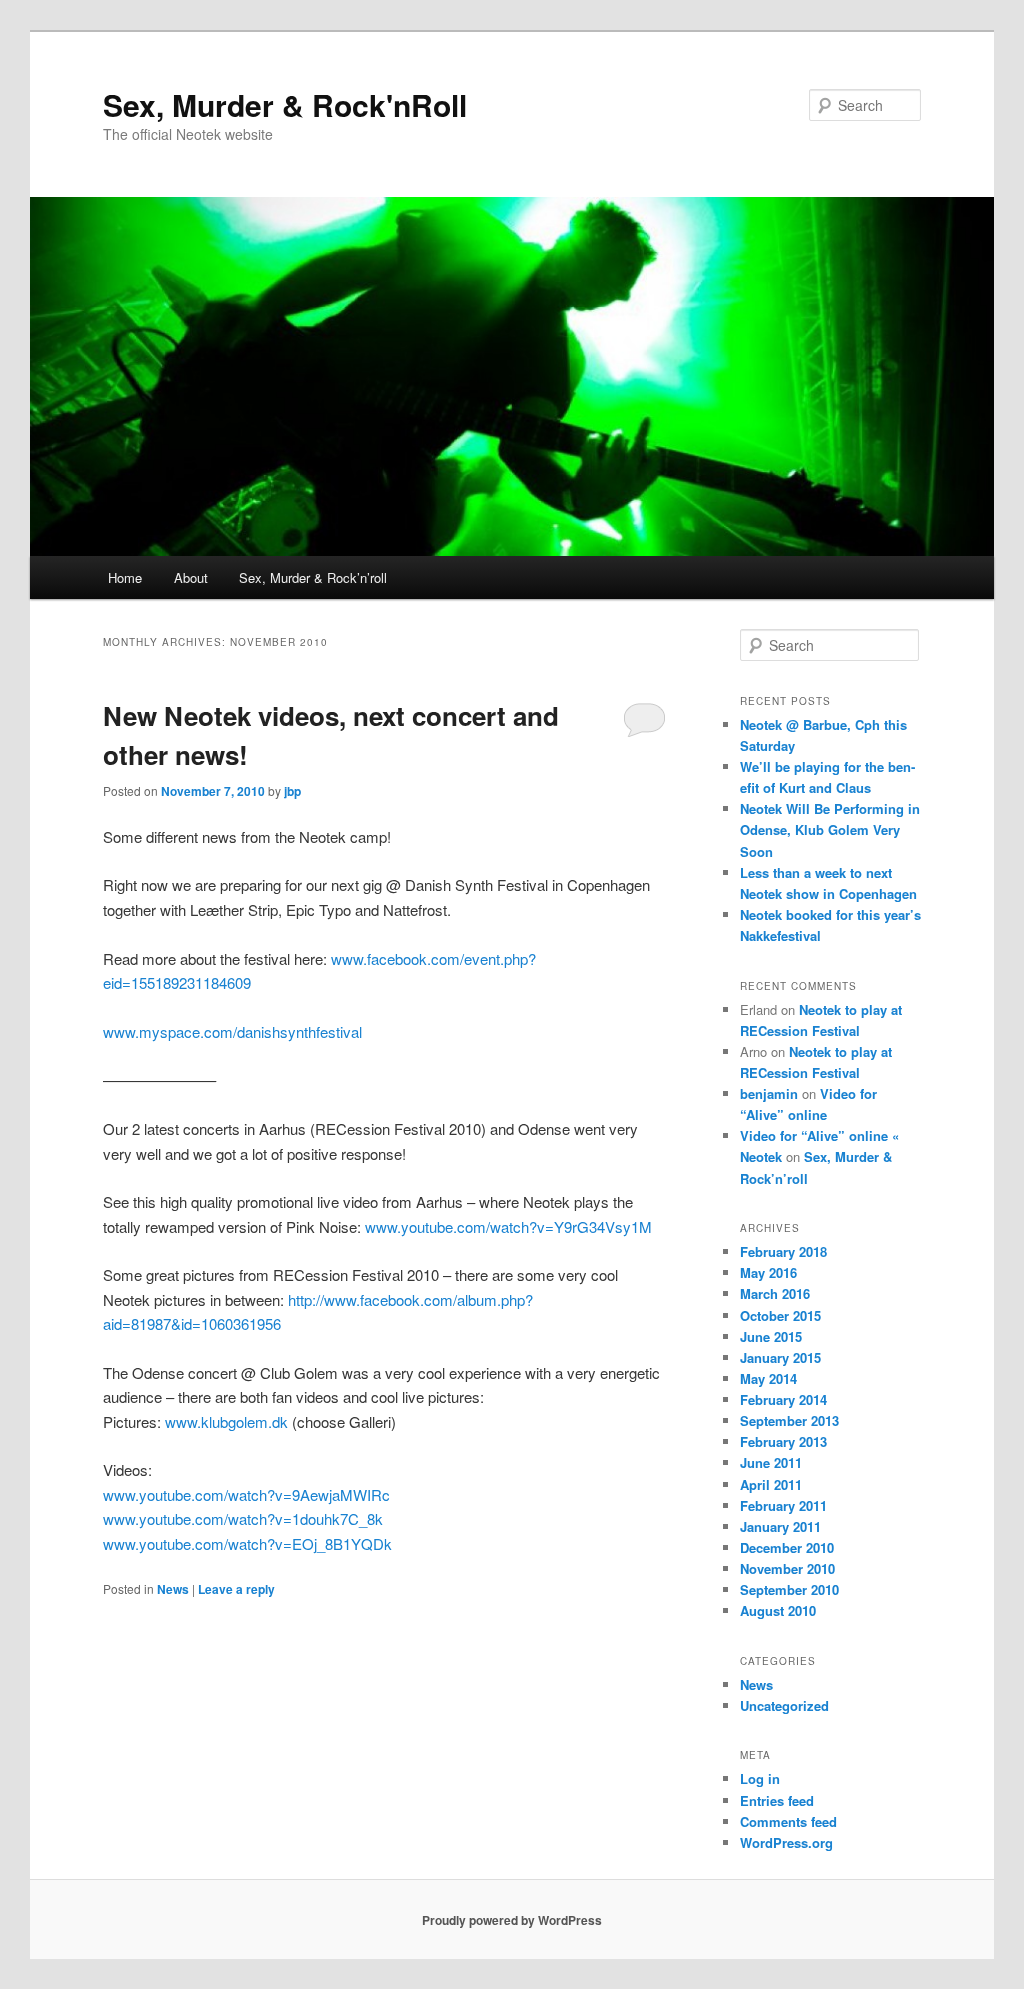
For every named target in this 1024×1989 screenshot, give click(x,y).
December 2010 (787, 1547)
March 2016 (775, 1293)
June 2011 (771, 1462)
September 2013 (789, 1420)
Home (125, 577)
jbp (292, 791)
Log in (760, 1778)
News (173, 1589)
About (191, 577)
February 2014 (783, 1399)
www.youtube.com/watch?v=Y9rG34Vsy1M (508, 1226)
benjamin (769, 1093)
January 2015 (780, 1357)
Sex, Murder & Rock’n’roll (313, 577)
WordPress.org (786, 1842)
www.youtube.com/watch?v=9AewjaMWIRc (246, 1494)
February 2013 (783, 1441)
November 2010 (787, 1568)
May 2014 (768, 1378)
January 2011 (780, 1526)
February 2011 (783, 1505)
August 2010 (778, 1610)
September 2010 (789, 1589)
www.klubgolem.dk (226, 1421)
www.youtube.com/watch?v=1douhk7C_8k (243, 1518)
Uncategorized (784, 1705)
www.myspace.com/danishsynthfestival (232, 1031)
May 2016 (768, 1272)
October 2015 (780, 1315)
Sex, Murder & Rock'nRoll (285, 104)
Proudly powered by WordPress (512, 1920)
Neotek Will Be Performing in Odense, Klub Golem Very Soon (830, 829)
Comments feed (788, 1821)
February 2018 (783, 1251)
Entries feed (777, 1800)
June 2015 (771, 1336)
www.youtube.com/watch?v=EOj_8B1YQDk (247, 1543)
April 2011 (771, 1484)
